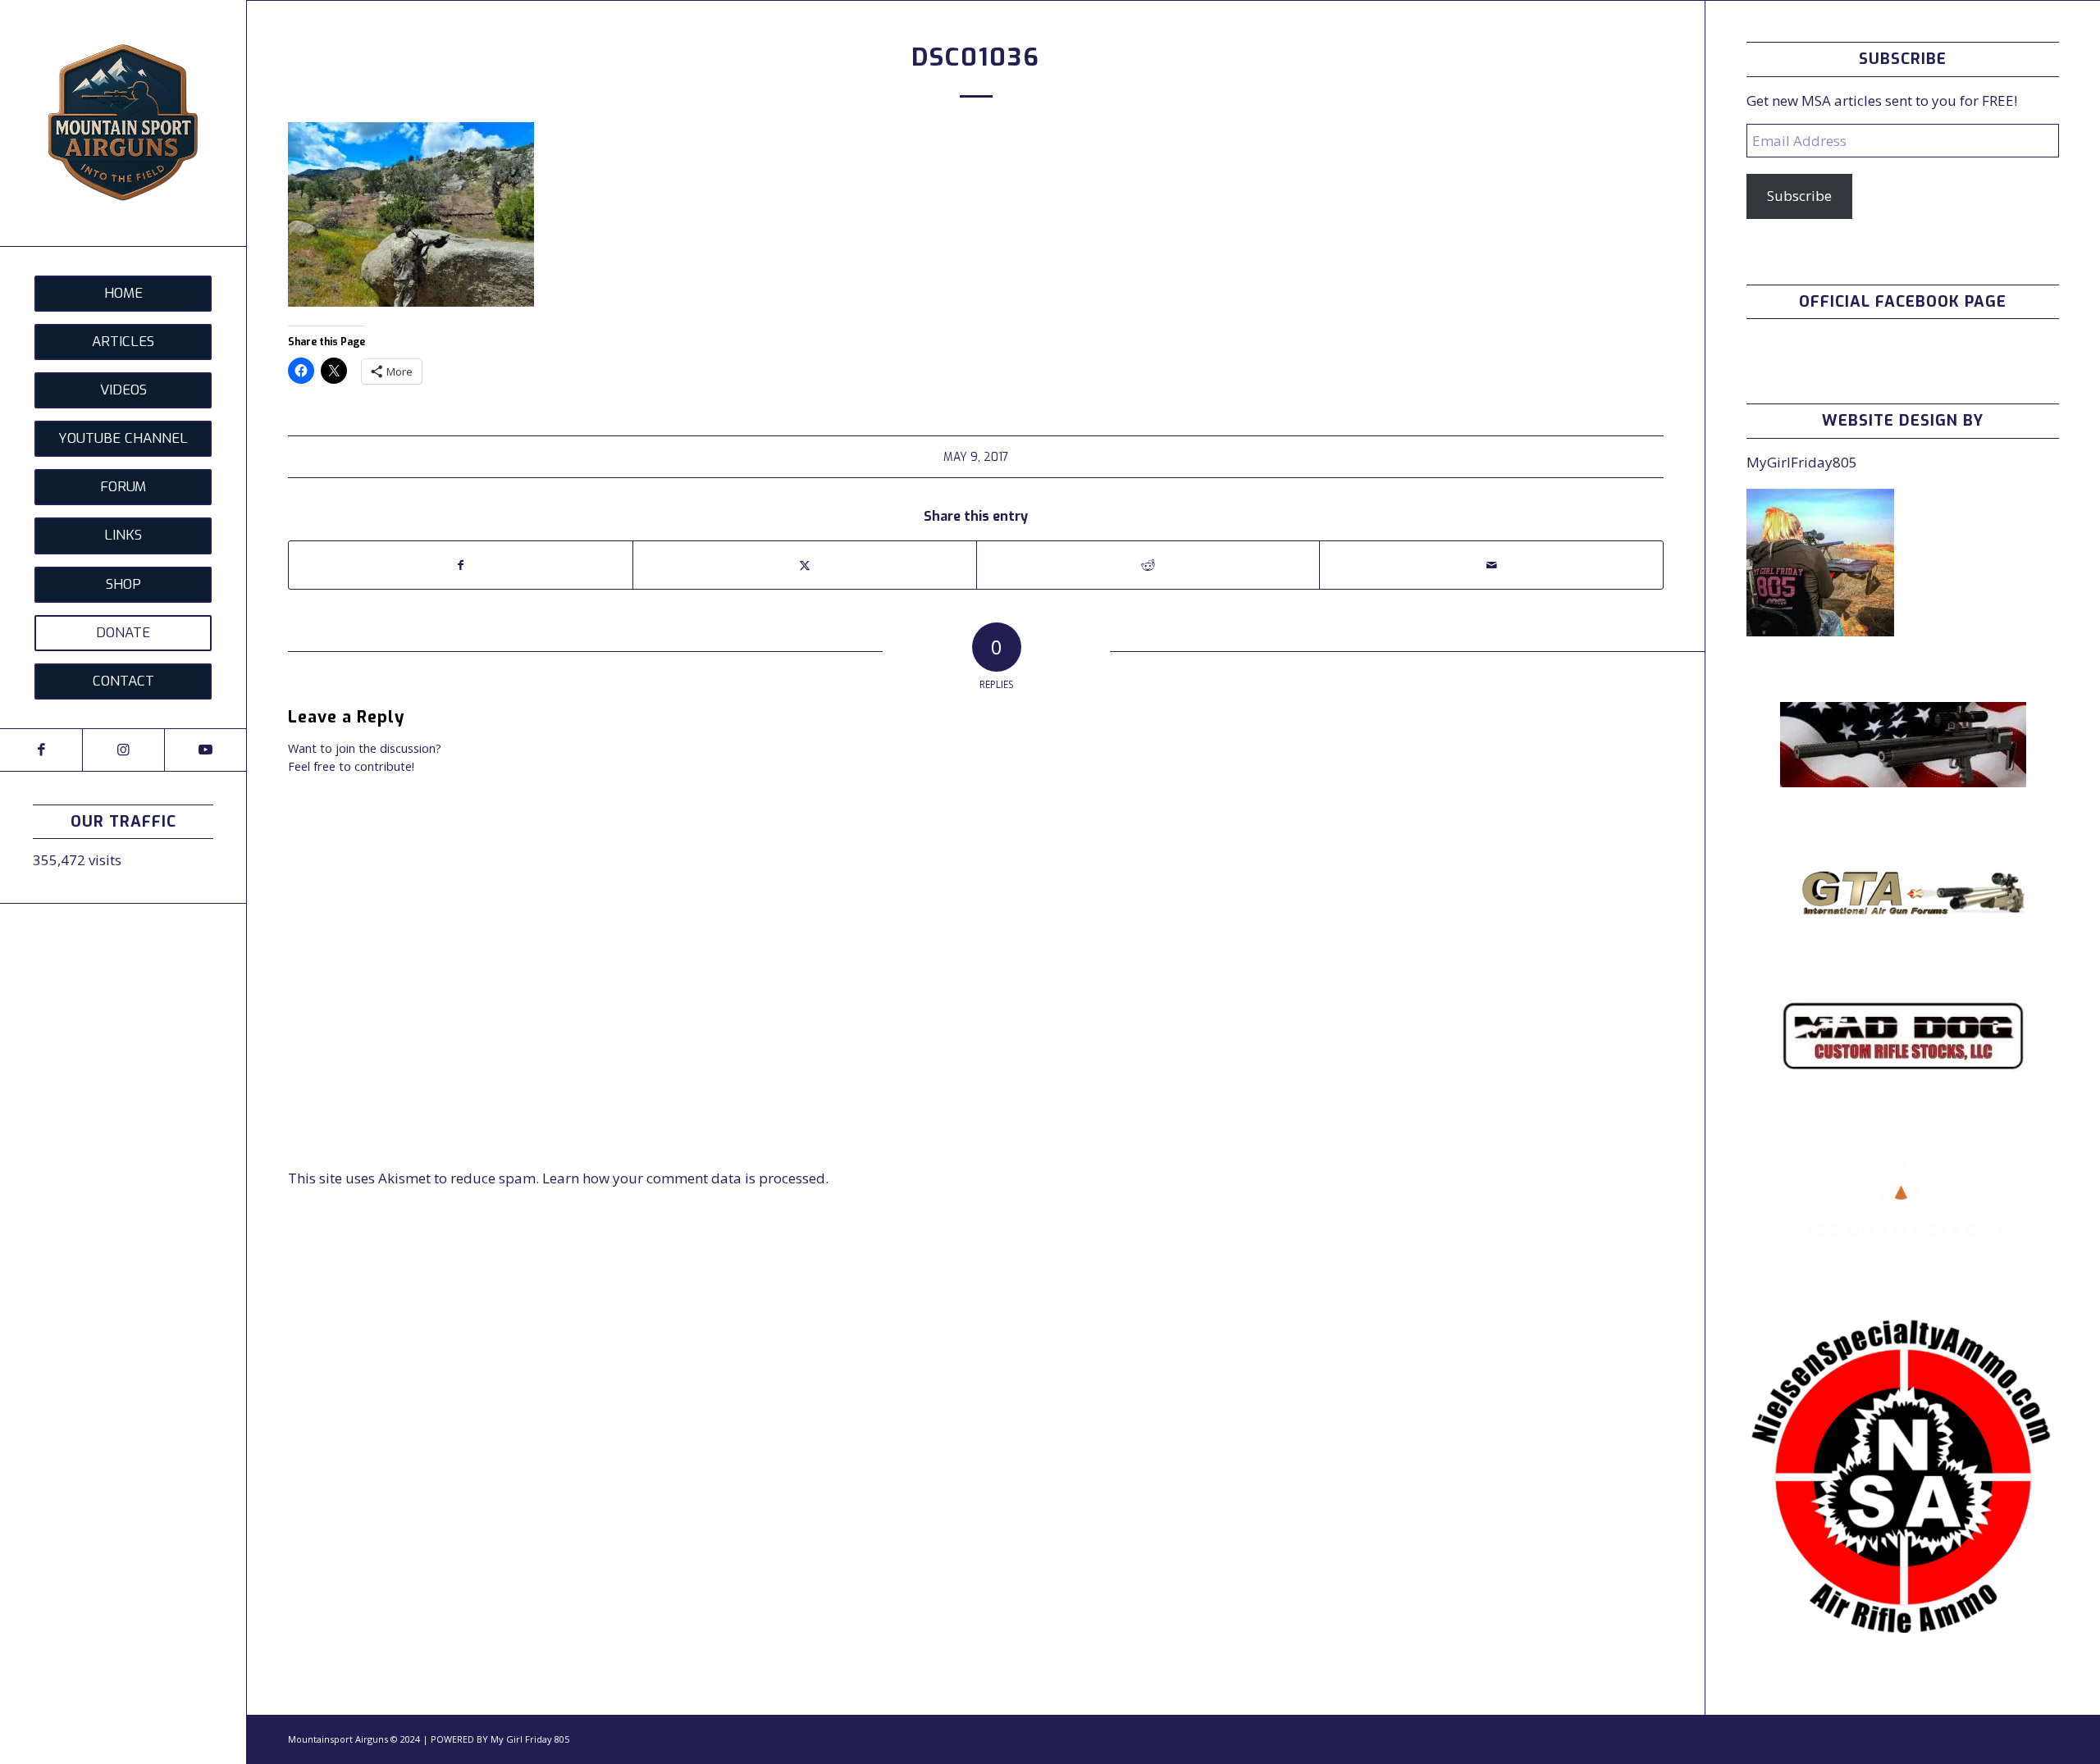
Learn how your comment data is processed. (685, 1178)
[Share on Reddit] (1148, 565)
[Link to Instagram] (123, 750)
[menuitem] (123, 294)
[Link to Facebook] (41, 750)
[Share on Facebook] (461, 565)
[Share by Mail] (1491, 565)
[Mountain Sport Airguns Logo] (123, 123)
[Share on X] (805, 565)
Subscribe (1799, 196)
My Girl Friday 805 (530, 1739)
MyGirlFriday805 (1802, 462)
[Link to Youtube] (205, 750)
